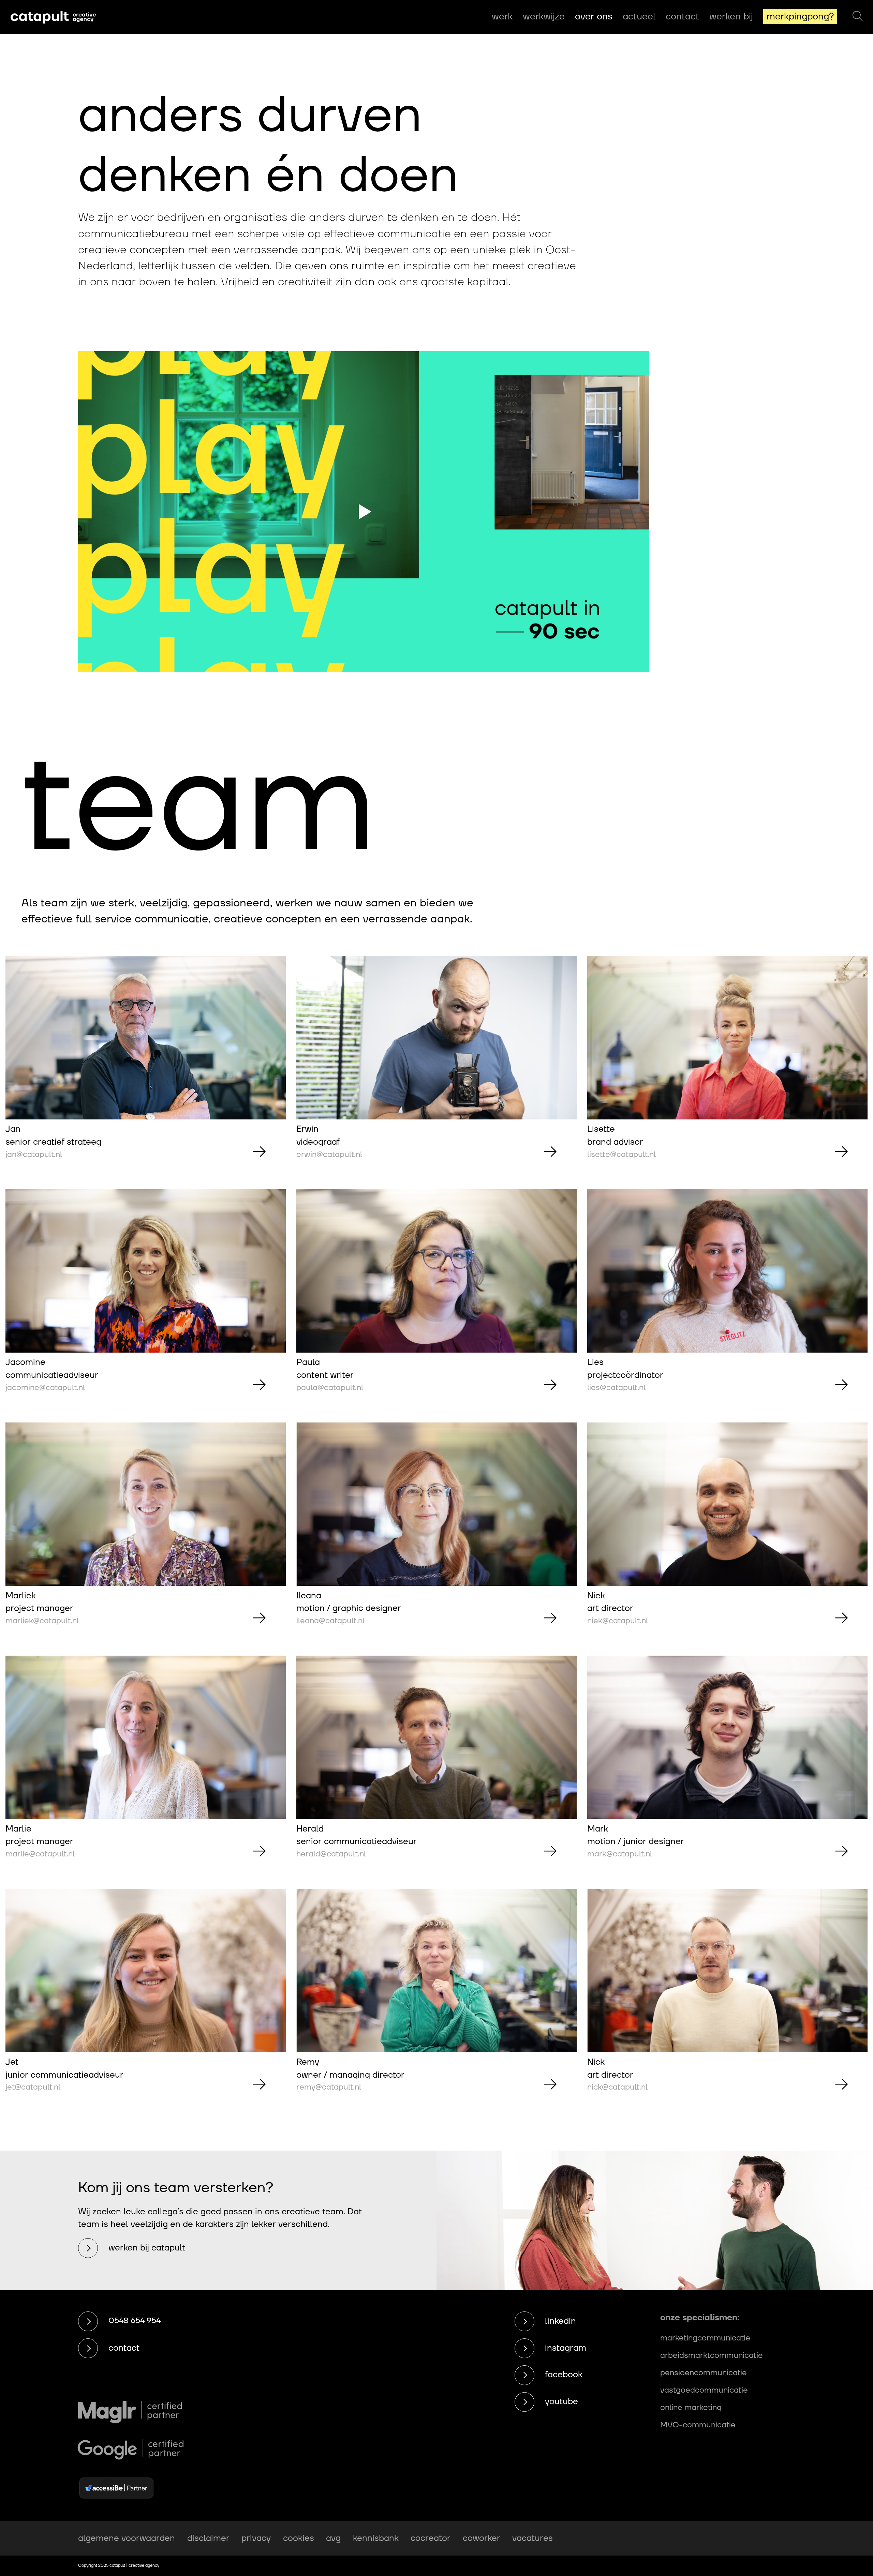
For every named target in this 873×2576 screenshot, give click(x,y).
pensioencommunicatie (704, 2373)
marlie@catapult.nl (40, 1854)
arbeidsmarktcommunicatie (712, 2355)
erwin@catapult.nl (329, 1155)
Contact (682, 17)
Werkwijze (544, 17)
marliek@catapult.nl (42, 1621)
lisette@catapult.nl (622, 1155)
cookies (299, 2538)
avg (333, 2538)
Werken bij (731, 17)
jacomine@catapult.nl (45, 1388)
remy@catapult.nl (329, 2087)
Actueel (639, 17)
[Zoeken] (857, 17)
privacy (256, 2538)
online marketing (691, 2408)
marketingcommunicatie (705, 2338)
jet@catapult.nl (33, 2087)
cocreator (431, 2538)
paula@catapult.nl (330, 1388)
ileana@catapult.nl (330, 1621)
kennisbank (376, 2538)
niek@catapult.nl (618, 1621)
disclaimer (208, 2538)
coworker (482, 2538)
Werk (502, 17)
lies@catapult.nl (616, 1388)
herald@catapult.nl (331, 1854)
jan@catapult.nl (34, 1155)
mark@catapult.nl (620, 1854)
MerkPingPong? (800, 17)
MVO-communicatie (698, 2425)
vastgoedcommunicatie (704, 2390)
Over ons (594, 17)
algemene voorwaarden (127, 2538)
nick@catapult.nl (617, 2087)
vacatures (532, 2538)
